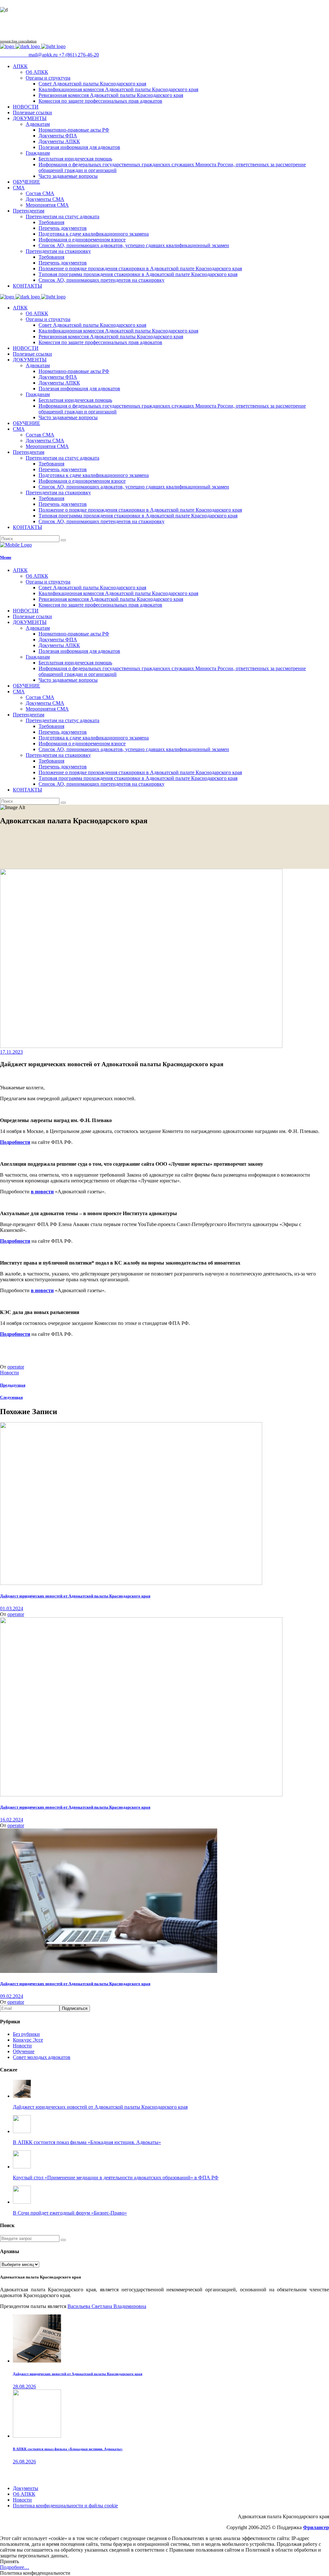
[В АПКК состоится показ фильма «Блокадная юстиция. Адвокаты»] (37, 2436)
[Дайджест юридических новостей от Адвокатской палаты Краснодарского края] (131, 1583)
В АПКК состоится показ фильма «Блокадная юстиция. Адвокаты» (68, 2449)
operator (16, 1367)
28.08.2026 (24, 2386)
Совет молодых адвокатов (42, 2057)
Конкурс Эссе (28, 2040)
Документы (26, 2488)
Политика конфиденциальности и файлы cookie (65, 2506)
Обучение (24, 2051)
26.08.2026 (24, 2462)
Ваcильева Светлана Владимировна (107, 2306)
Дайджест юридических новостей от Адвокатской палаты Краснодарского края (75, 1596)
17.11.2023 (11, 1052)
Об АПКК (24, 2494)
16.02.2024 (12, 1820)
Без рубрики (26, 2034)
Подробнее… (15, 2567)
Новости (9, 1373)
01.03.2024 (12, 1608)
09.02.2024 (12, 1996)
